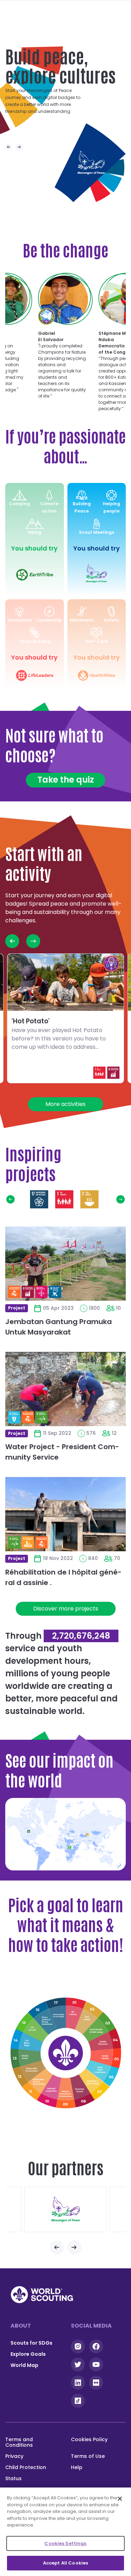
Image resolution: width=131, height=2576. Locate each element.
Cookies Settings (65, 2543)
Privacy (14, 2456)
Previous (9, 147)
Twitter (78, 2364)
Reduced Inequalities (51, 2091)
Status (13, 2478)
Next (19, 147)
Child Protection (26, 2467)
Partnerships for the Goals (39, 1199)
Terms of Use (88, 2456)
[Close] (120, 2499)
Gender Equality (106, 2058)
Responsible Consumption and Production (29, 2071)
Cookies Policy (89, 2439)
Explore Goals (28, 2354)
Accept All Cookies (65, 2563)
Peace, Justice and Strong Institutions (43, 2019)
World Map (24, 2365)
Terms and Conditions (19, 2442)
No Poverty (64, 1199)
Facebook (96, 2346)
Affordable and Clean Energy (93, 2083)
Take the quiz (66, 780)
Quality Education (105, 2043)
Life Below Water (26, 2042)
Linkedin (78, 2383)
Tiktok (78, 2401)
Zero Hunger (89, 1199)
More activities (65, 1104)
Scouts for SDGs (31, 2343)
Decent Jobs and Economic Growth (81, 2091)
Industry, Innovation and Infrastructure (66, 2093)
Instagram (78, 2346)
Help (77, 2467)
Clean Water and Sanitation (103, 2071)
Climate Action (25, 2057)
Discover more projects (66, 1609)
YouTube (96, 2364)
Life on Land (32, 2029)
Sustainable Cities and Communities (38, 2084)
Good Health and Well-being (115, 1199)
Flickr (96, 2383)
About (21, 2326)
